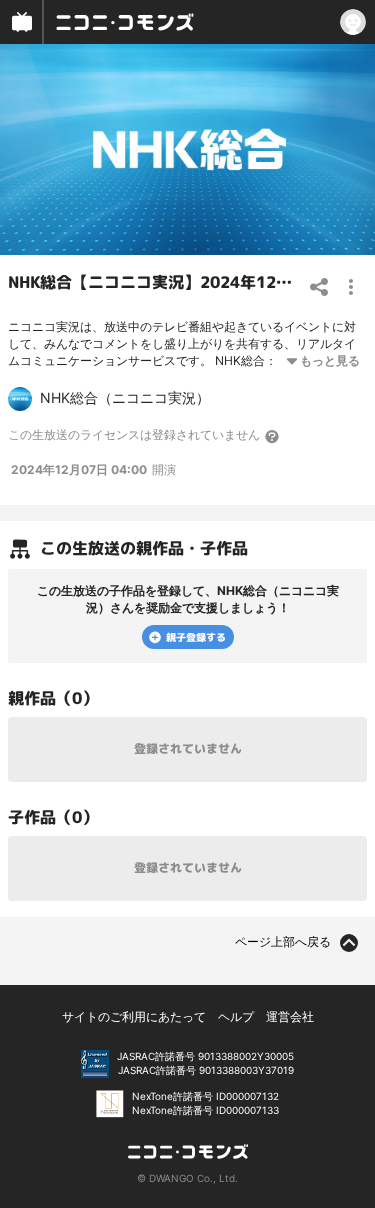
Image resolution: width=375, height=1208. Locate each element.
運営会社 (290, 1016)
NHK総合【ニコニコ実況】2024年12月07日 (168, 282)
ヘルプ (236, 1016)
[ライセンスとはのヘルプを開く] (273, 436)
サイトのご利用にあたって (134, 1016)
